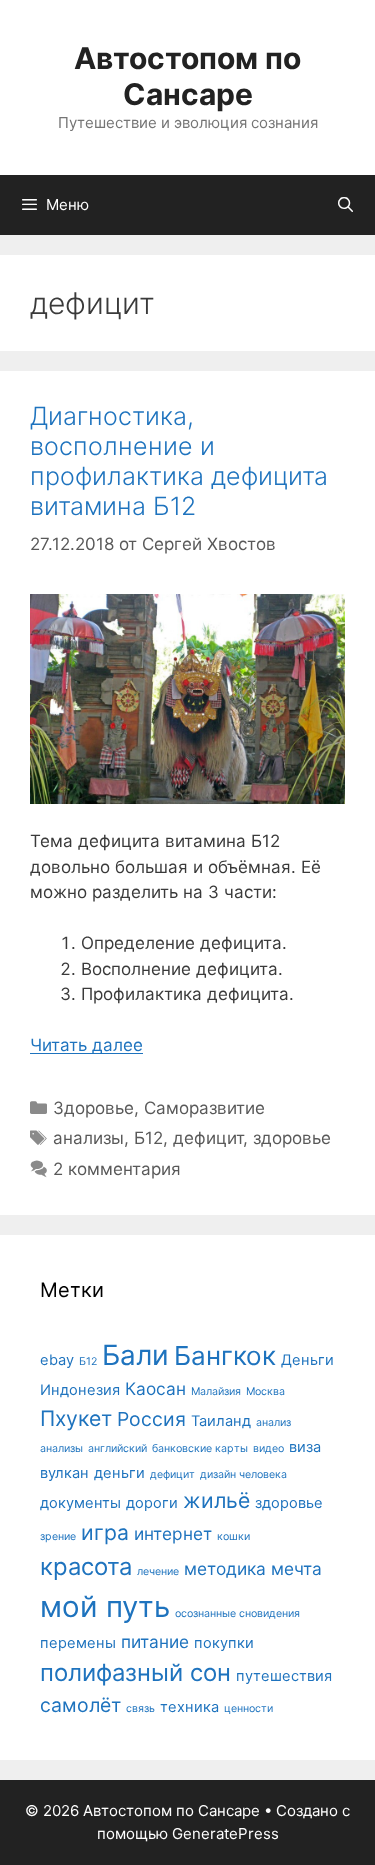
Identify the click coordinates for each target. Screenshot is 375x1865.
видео (268, 1448)
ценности (248, 1708)
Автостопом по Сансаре (187, 76)
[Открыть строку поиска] (345, 205)
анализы (88, 1138)
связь (140, 1708)
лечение (158, 1571)
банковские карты (200, 1448)
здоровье (292, 1138)
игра (105, 1532)
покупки (224, 1643)
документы (80, 1503)
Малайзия (216, 1391)
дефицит (208, 1138)
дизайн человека (243, 1474)
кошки (233, 1536)
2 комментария (117, 1169)
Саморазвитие (204, 1108)
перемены (78, 1643)
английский (117, 1448)
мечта (296, 1568)
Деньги (307, 1360)
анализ (273, 1422)
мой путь (105, 1606)
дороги (152, 1503)
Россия (151, 1419)
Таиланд (221, 1421)
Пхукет (76, 1418)
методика (225, 1568)
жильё (216, 1500)
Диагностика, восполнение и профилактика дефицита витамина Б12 (179, 461)
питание (155, 1641)
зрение (58, 1536)
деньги (119, 1473)
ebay (57, 1360)
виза (305, 1447)
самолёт (80, 1705)
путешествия (284, 1676)
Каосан (155, 1388)
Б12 (148, 1138)
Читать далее (86, 1045)
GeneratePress (225, 1833)
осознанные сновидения (237, 1613)
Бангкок (225, 1355)
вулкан (64, 1473)
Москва (265, 1391)
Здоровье (93, 1108)
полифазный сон (135, 1672)
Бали (135, 1355)
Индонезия (80, 1390)
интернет (173, 1533)
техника (189, 1707)
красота (86, 1566)
